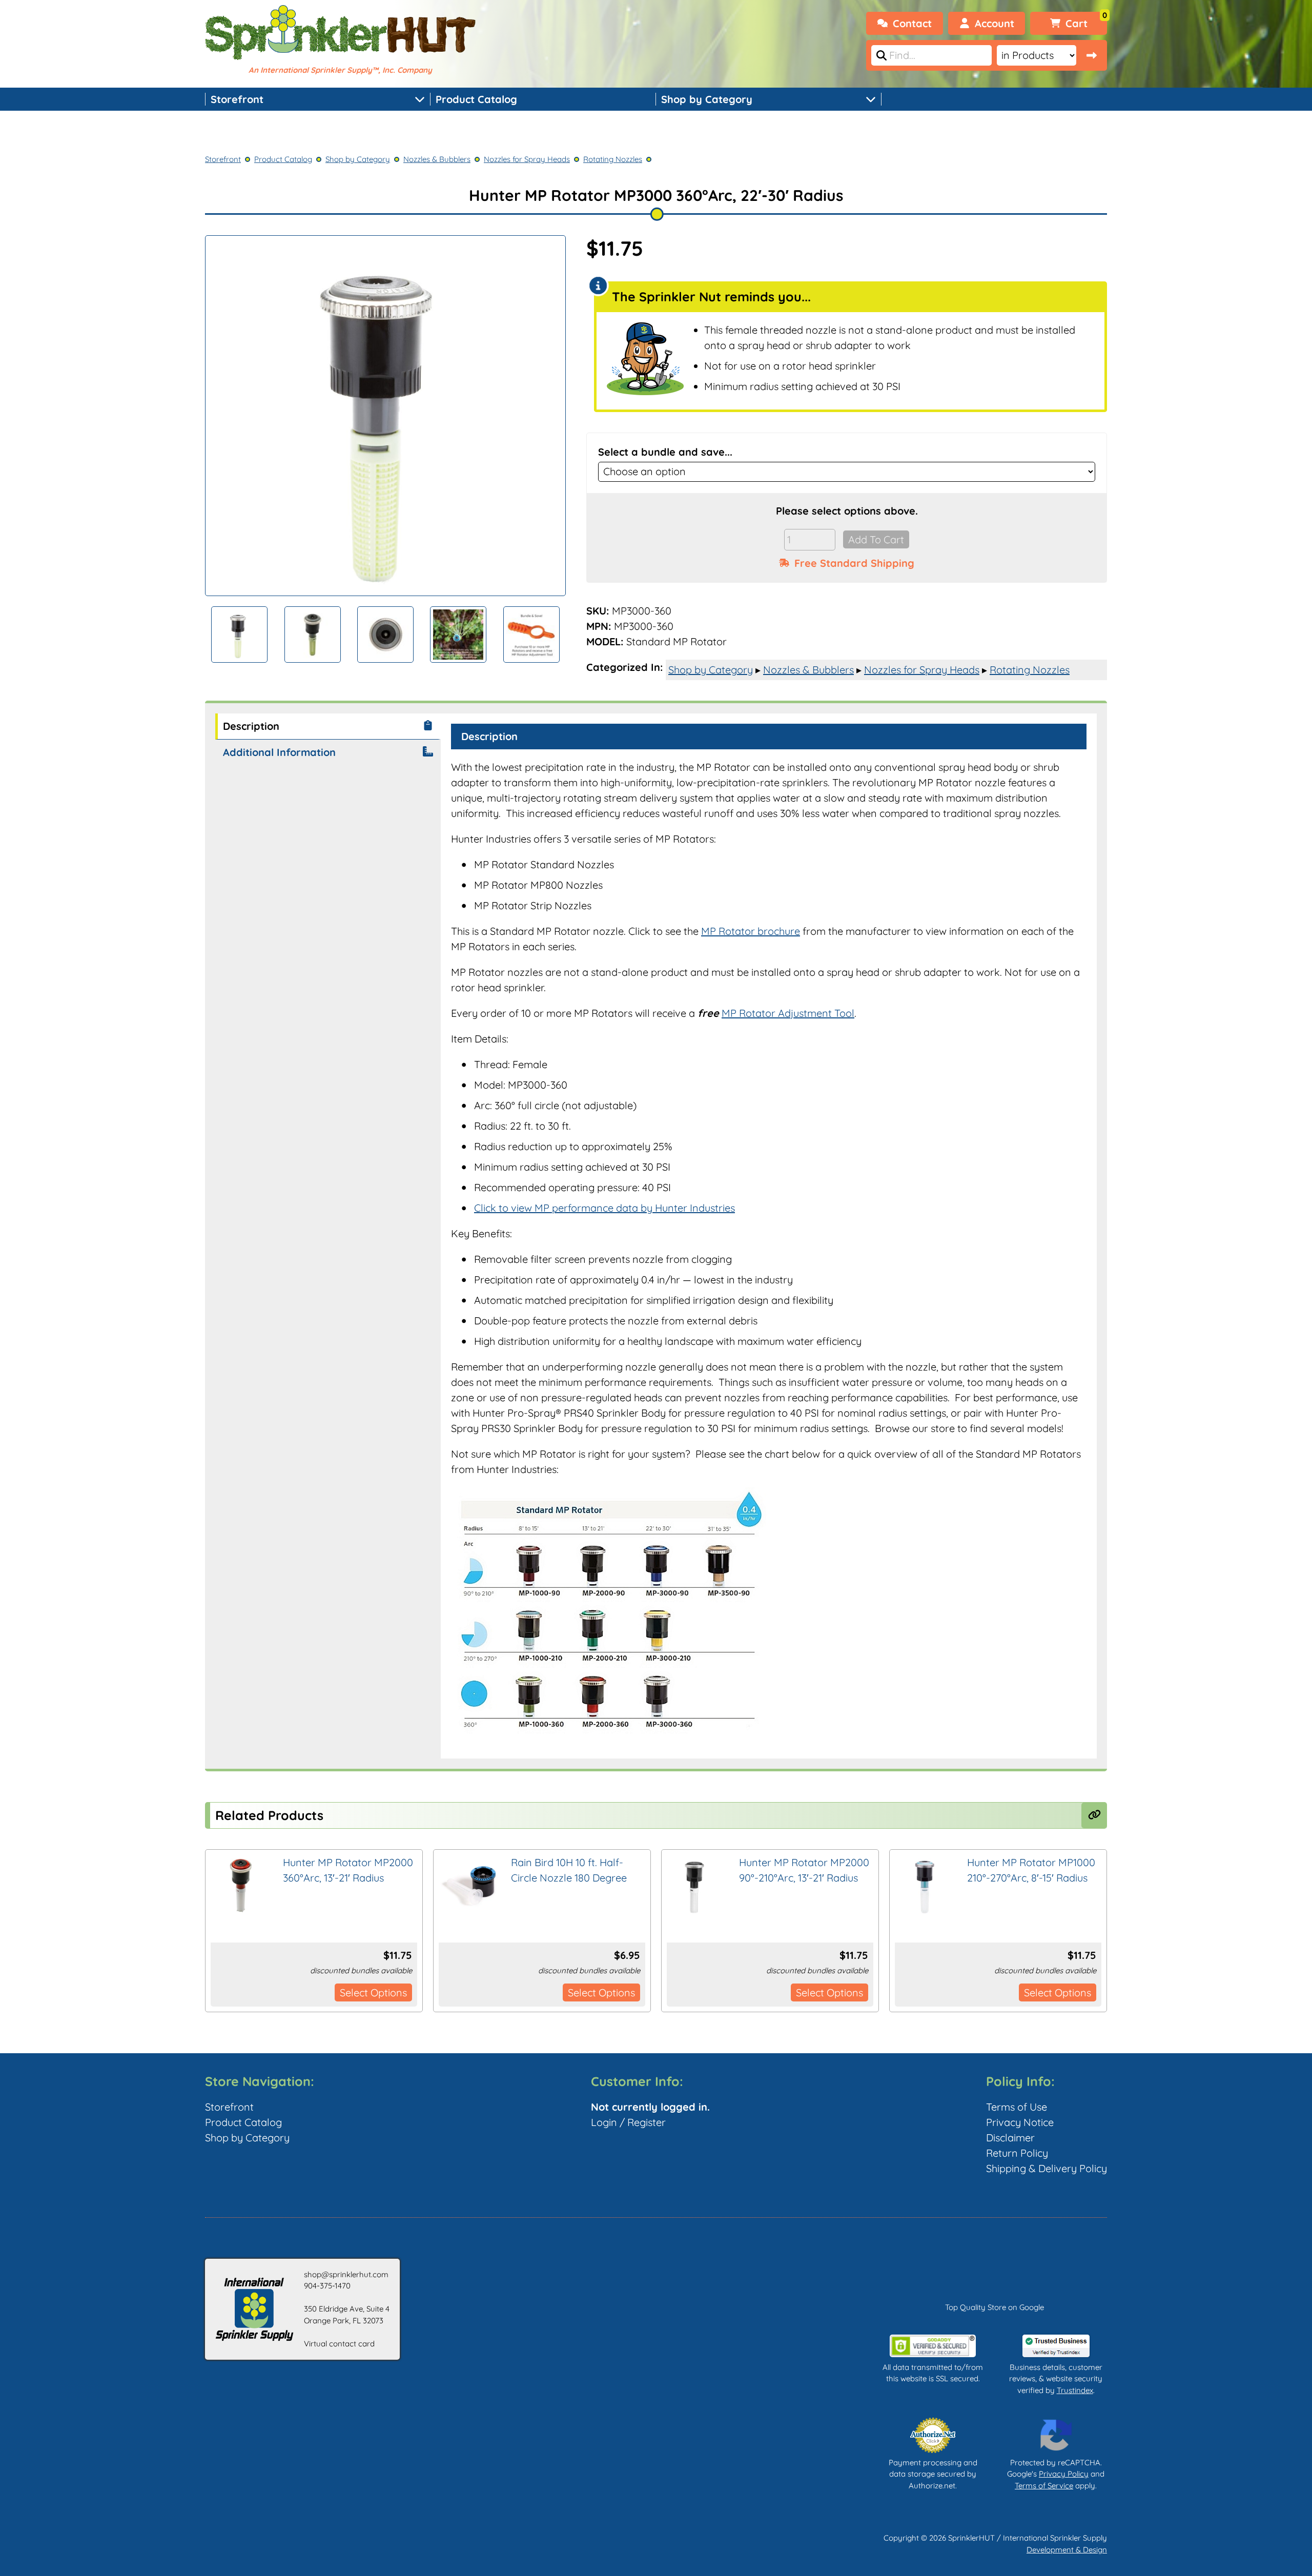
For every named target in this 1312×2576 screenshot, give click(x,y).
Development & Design (1067, 2550)
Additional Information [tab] (279, 752)
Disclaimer (1010, 2138)
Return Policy (1017, 2153)
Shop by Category (707, 99)
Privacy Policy (1064, 2474)
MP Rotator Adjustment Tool (788, 1013)
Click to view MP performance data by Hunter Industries (604, 1208)
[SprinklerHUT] (340, 34)
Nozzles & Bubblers (437, 159)
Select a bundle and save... (665, 452)
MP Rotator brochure (751, 931)
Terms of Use (1017, 2107)
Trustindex (1075, 2390)
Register (647, 2122)
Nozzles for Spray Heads (527, 159)
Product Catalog (476, 99)
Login (604, 2122)
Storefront (237, 99)
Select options (373, 1992)
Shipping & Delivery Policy (1047, 2168)
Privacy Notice (1020, 2122)
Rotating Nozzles (613, 159)
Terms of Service (1044, 2486)
